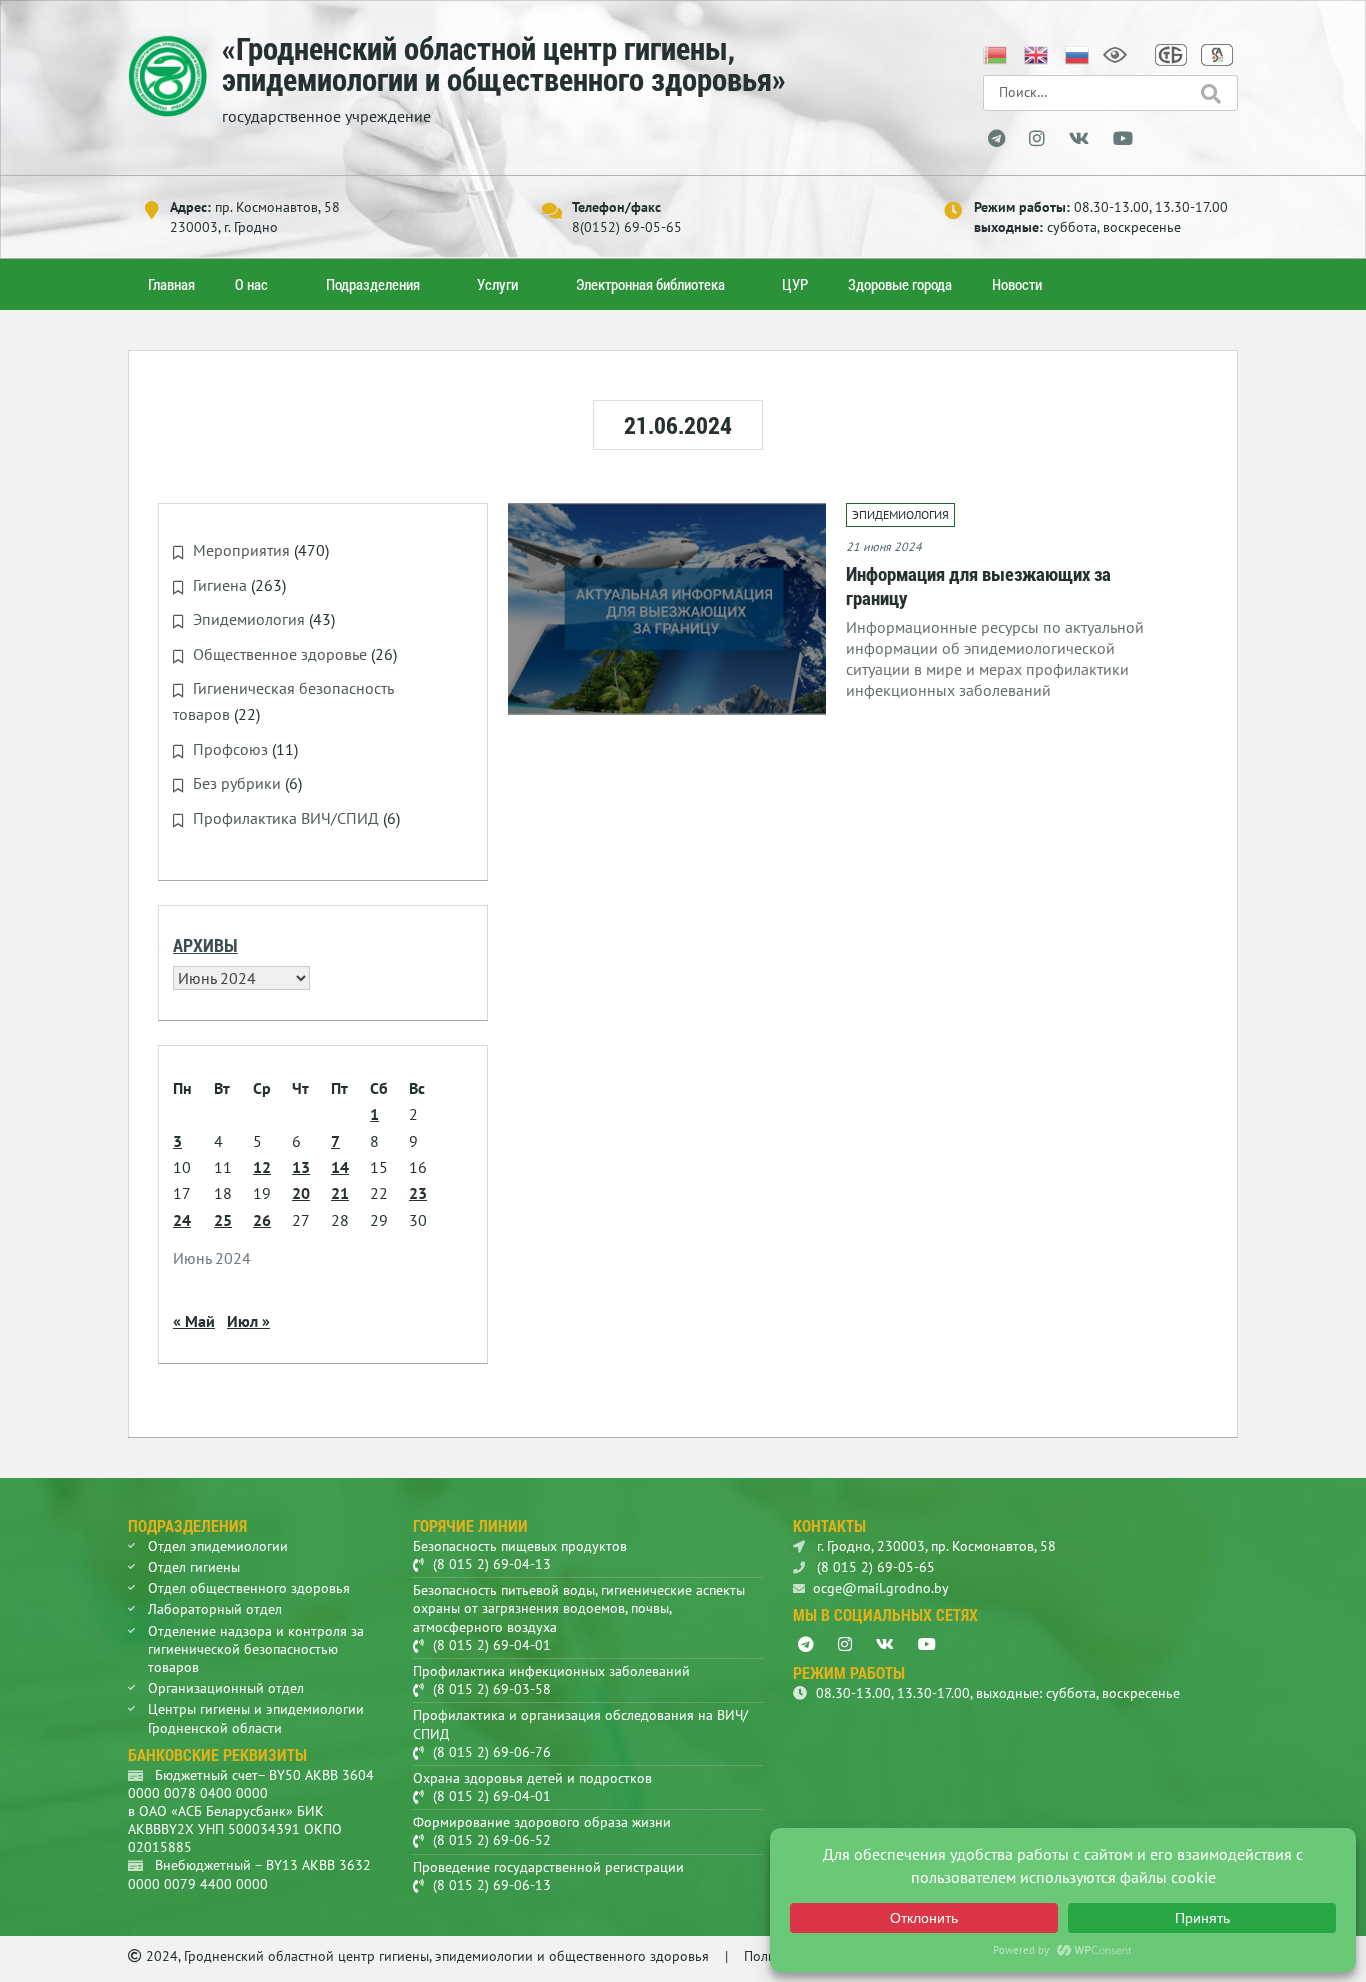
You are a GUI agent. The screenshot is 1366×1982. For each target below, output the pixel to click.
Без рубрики (237, 783)
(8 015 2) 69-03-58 (492, 1689)
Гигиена (220, 585)
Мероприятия (241, 550)
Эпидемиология (249, 619)
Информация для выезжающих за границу (978, 585)
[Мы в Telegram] (996, 139)
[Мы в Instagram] (1037, 139)
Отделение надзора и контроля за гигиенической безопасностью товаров (256, 1649)
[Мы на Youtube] (1123, 139)
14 (340, 1167)
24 (182, 1220)
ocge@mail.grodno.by (881, 1588)
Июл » (248, 1321)
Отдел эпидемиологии (218, 1546)
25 (223, 1220)
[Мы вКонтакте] (1079, 139)
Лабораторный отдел (215, 1609)
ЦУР (795, 284)
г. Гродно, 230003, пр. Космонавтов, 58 (934, 1546)
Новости (1017, 284)
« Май (194, 1321)
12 (262, 1167)
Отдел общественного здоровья (249, 1588)
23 (418, 1193)
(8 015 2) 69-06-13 (492, 1885)
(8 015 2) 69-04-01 (492, 1645)
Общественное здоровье (280, 654)
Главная (171, 284)
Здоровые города (900, 284)
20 (301, 1193)
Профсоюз (230, 749)
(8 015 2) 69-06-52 (492, 1840)
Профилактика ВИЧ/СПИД (286, 818)
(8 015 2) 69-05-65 (874, 1567)
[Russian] (1078, 53)
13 (301, 1167)
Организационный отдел (226, 1688)
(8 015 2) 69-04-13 (492, 1564)
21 (340, 1193)
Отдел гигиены (194, 1567)
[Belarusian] (996, 53)
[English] (1037, 53)
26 (262, 1220)
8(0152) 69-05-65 (627, 227)
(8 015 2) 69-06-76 (492, 1752)
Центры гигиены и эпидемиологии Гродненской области (256, 1718)
